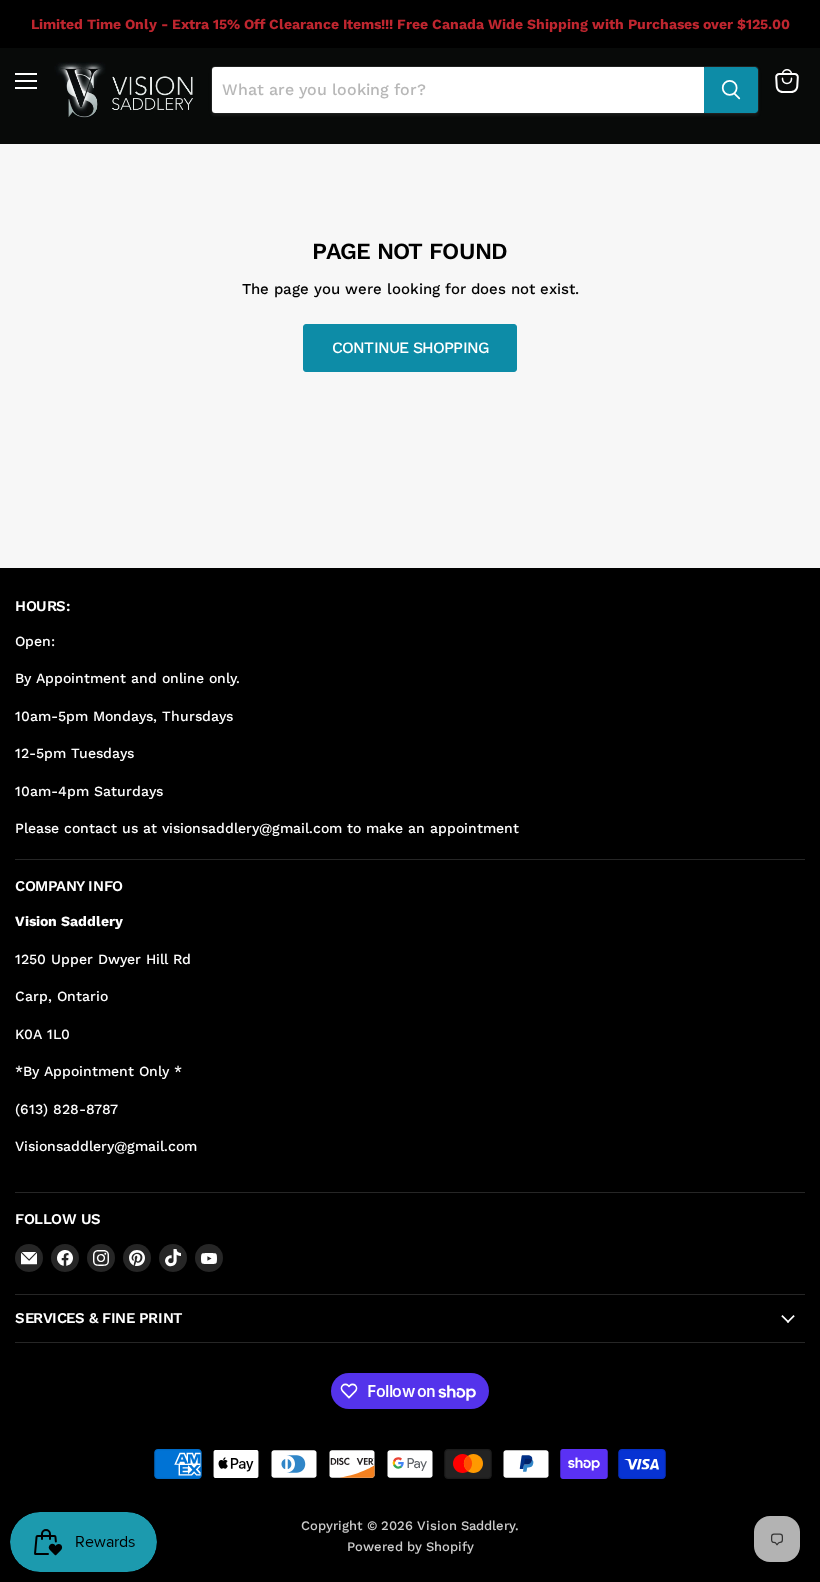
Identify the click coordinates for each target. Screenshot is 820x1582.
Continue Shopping (410, 347)
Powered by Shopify (410, 1546)
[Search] (731, 90)
